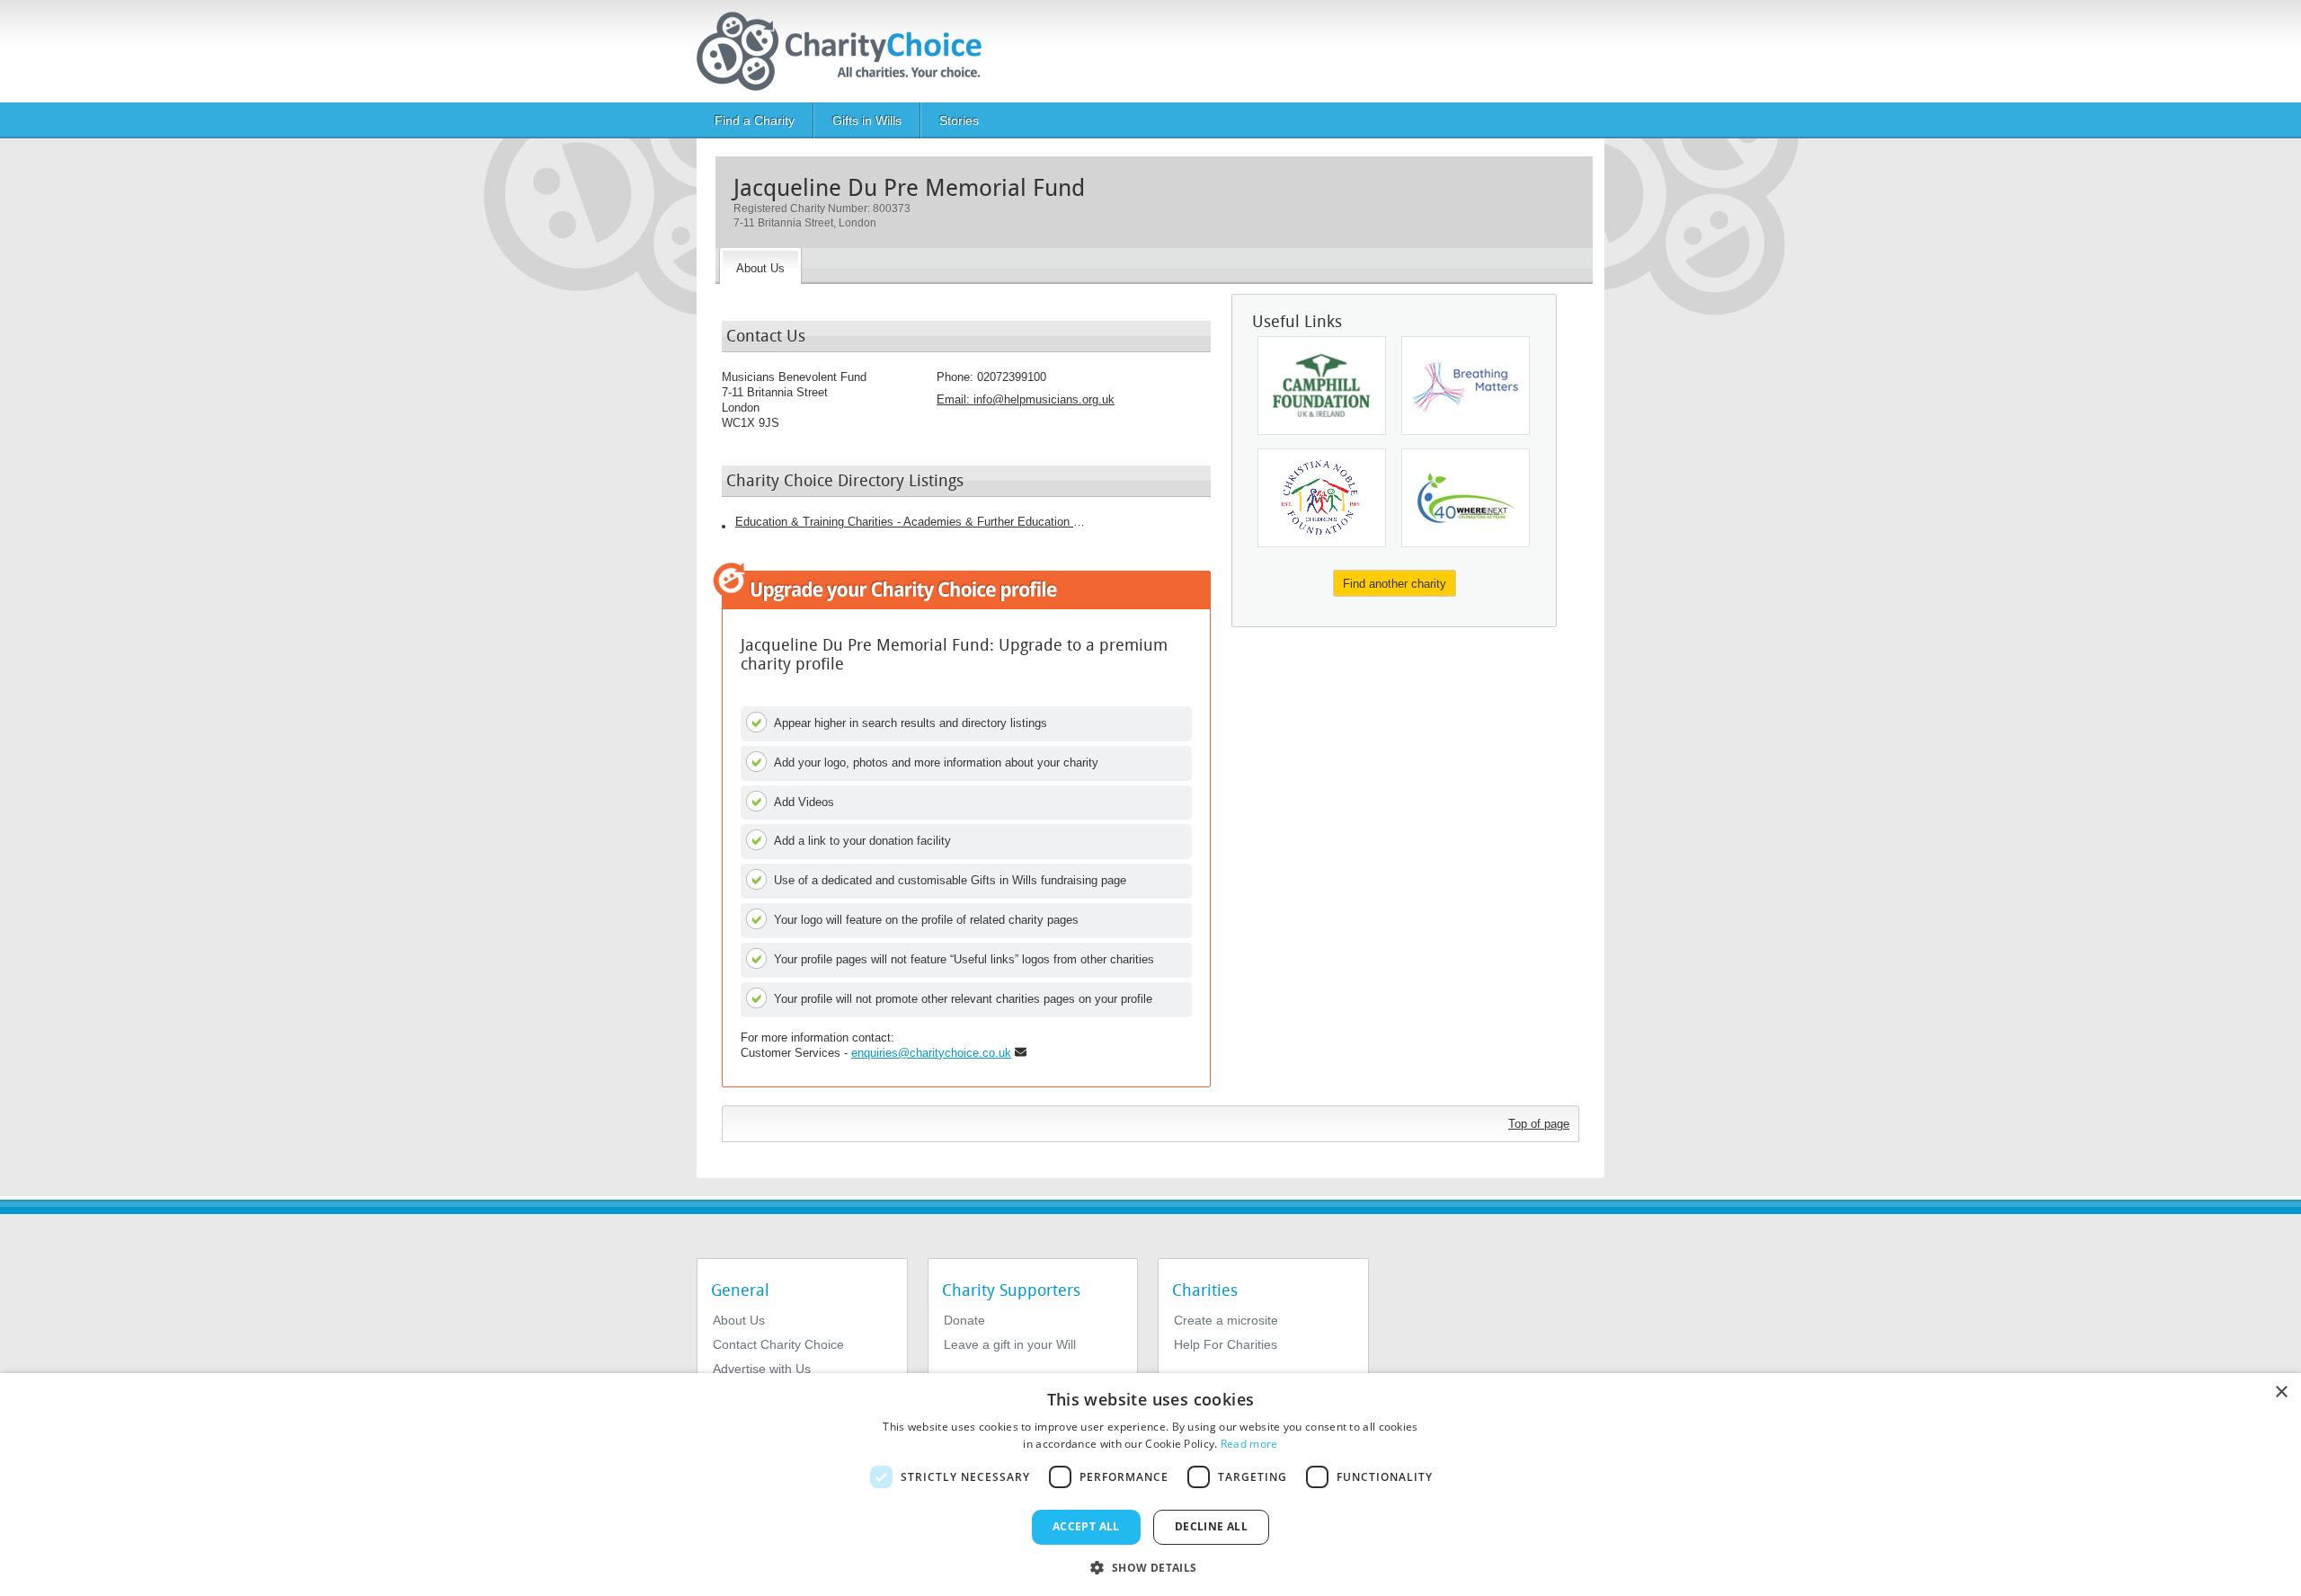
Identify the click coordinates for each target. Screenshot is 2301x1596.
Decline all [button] (1211, 1526)
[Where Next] (1466, 498)
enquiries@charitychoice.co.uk (931, 1053)
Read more (1249, 1444)
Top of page (1539, 1124)
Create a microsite (1226, 1320)
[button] (1150, 1566)
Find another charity (1395, 584)
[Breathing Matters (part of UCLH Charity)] (1466, 386)
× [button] (2281, 1392)
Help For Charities (1226, 1344)
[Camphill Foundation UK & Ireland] (1322, 386)
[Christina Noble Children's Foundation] (1322, 498)
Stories (959, 120)
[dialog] (1150, 1485)
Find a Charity (755, 120)
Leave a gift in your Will (1010, 1344)
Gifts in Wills (867, 120)
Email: (1026, 399)
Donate (964, 1320)
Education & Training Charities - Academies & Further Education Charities (911, 522)
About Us (739, 1320)
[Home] (846, 51)
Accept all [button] (1086, 1526)
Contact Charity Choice (778, 1344)
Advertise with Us (762, 1369)
